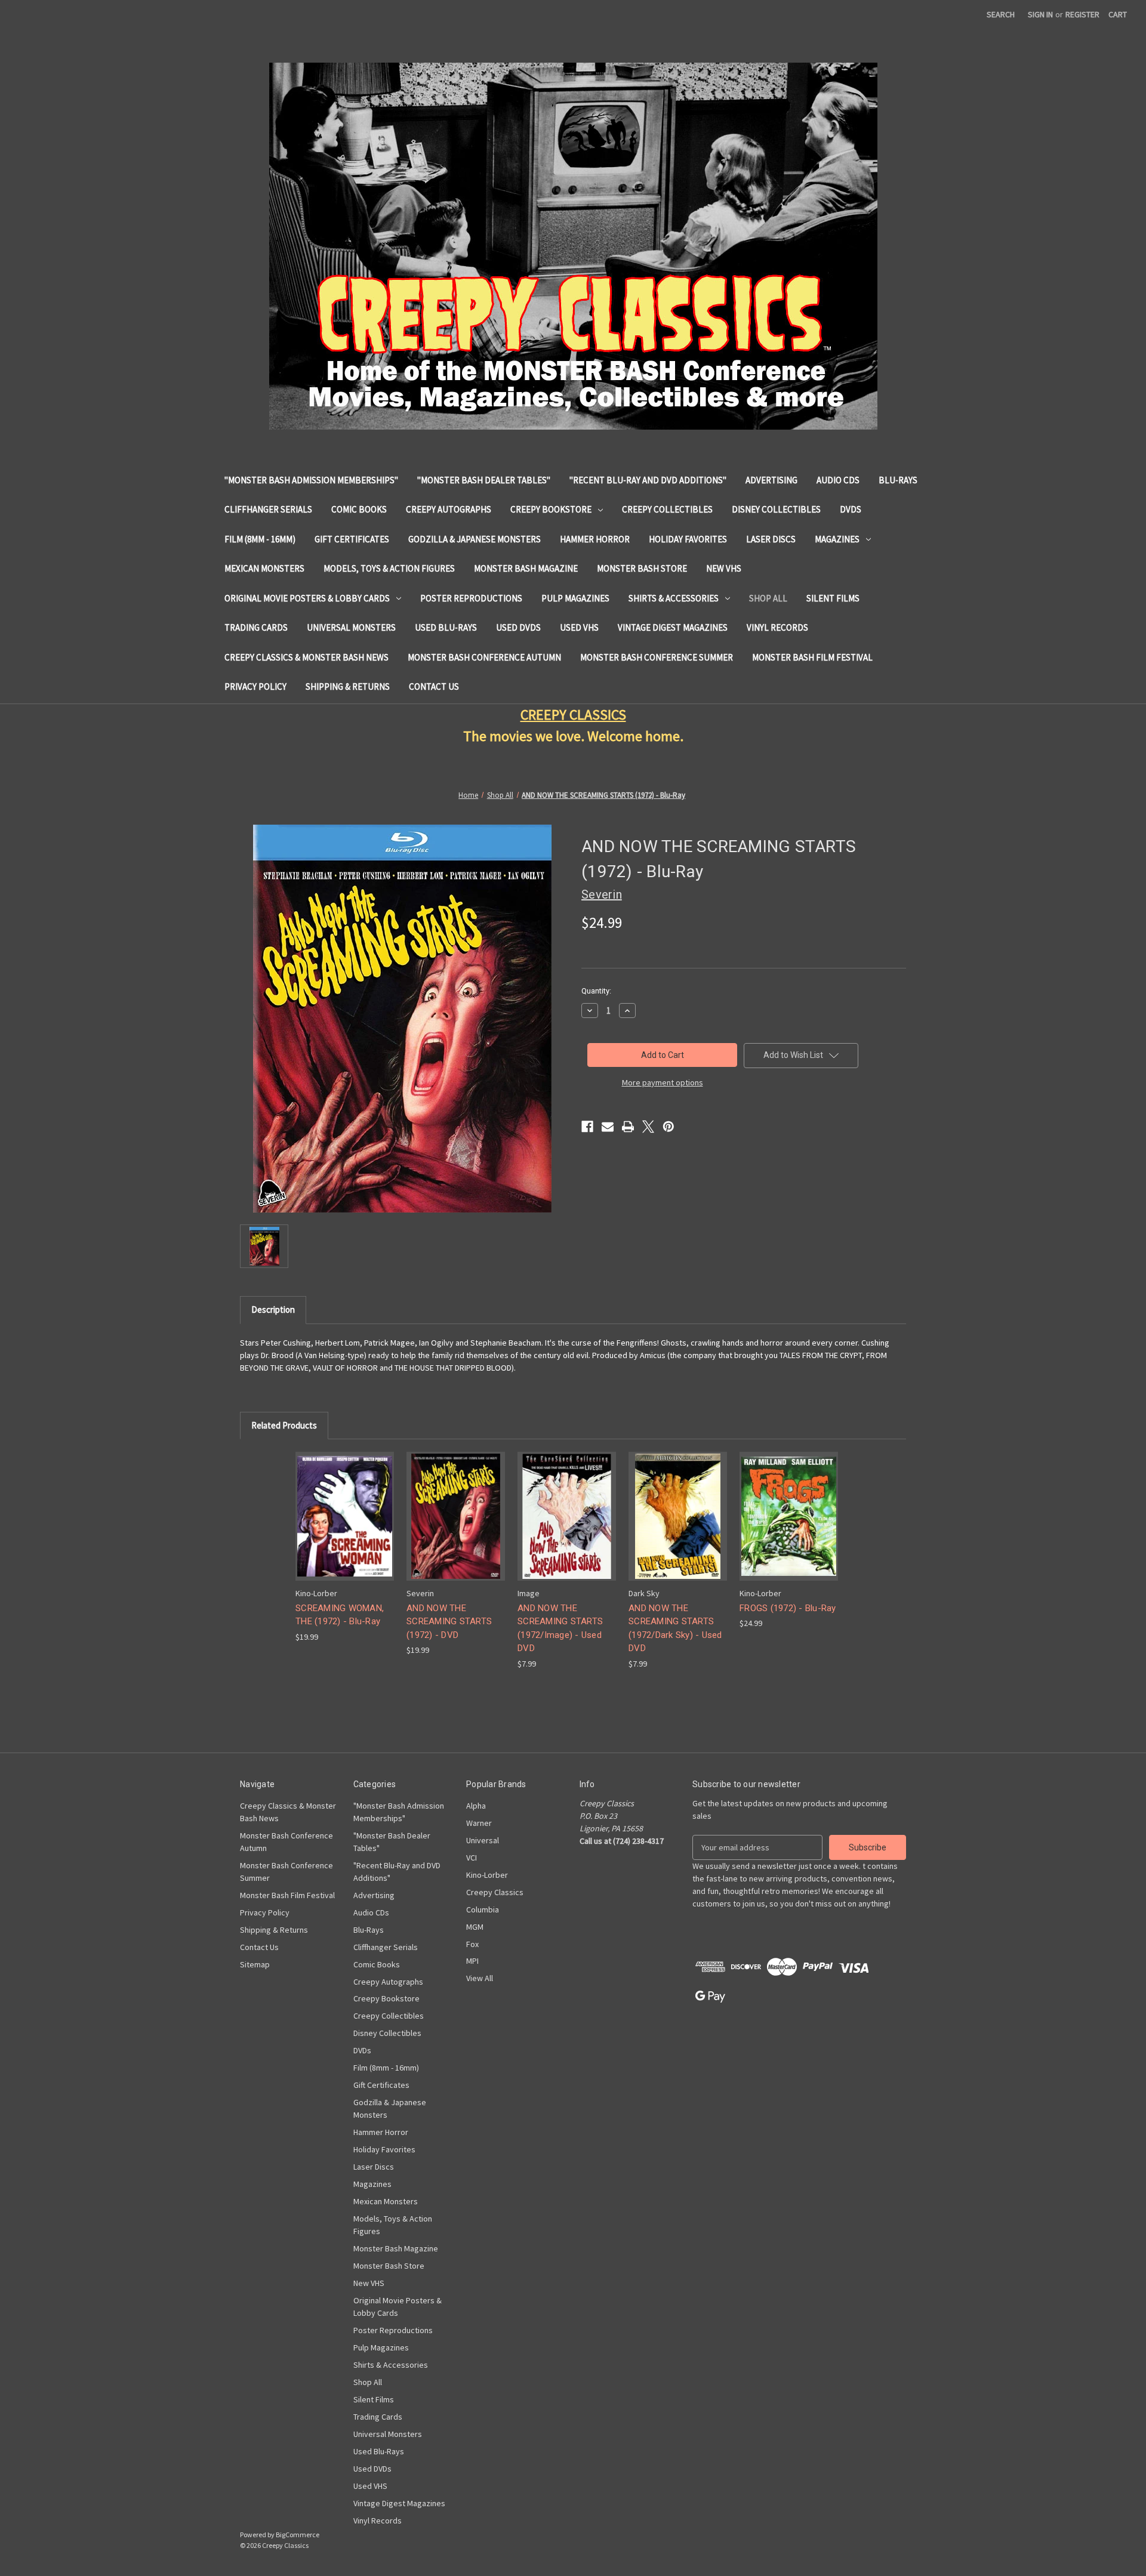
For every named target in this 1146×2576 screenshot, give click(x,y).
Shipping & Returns (348, 687)
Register (1082, 14)
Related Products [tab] (284, 1425)
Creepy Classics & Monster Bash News (306, 657)
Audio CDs (838, 480)
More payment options (663, 1082)
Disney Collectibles (776, 509)
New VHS (724, 568)
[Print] (628, 1127)
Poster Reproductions (471, 598)
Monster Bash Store (642, 568)
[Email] (608, 1127)
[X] (648, 1127)
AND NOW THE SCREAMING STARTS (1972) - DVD (449, 1622)
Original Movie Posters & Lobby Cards (307, 598)
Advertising (771, 480)
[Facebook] (587, 1127)
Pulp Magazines (575, 598)
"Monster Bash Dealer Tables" (484, 480)
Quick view (344, 1506)
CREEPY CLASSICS (573, 715)
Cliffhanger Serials (268, 509)
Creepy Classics (495, 1892)
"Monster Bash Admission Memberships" (311, 480)
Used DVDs (518, 627)
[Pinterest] (668, 1127)
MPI (472, 1961)
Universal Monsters (351, 627)
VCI (472, 1858)
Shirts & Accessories (674, 598)
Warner (479, 1823)
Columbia (483, 1909)
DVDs (851, 509)
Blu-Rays (898, 480)
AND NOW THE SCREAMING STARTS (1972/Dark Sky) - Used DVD (675, 1628)
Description (273, 1309)
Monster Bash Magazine (526, 568)
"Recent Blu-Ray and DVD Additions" (648, 480)
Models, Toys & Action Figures (389, 568)
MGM (475, 1927)
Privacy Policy (255, 687)
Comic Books (359, 509)
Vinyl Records (777, 627)
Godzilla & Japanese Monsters (475, 539)
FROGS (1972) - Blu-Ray (788, 1608)
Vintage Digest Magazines (673, 627)
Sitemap (255, 1964)
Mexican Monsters (264, 568)
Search (1001, 14)
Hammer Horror (595, 539)
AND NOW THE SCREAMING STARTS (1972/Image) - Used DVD (560, 1628)
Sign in (1040, 14)
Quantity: (596, 991)
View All (480, 1978)
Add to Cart (345, 1527)
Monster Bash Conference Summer (657, 657)
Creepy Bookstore (551, 509)
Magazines (837, 539)
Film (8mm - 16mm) (260, 539)
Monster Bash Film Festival (812, 657)
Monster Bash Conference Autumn (484, 657)
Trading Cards (256, 627)
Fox (472, 1944)
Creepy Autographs (449, 509)
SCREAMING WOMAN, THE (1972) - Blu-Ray (340, 1615)
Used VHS (579, 627)
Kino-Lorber (487, 1875)
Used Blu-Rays (446, 627)
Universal (483, 1840)
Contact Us (434, 687)
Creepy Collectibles (667, 509)
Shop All (768, 598)
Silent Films (833, 598)
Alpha (476, 1806)
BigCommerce (298, 2535)
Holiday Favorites (688, 539)
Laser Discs (771, 539)
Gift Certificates (352, 539)
